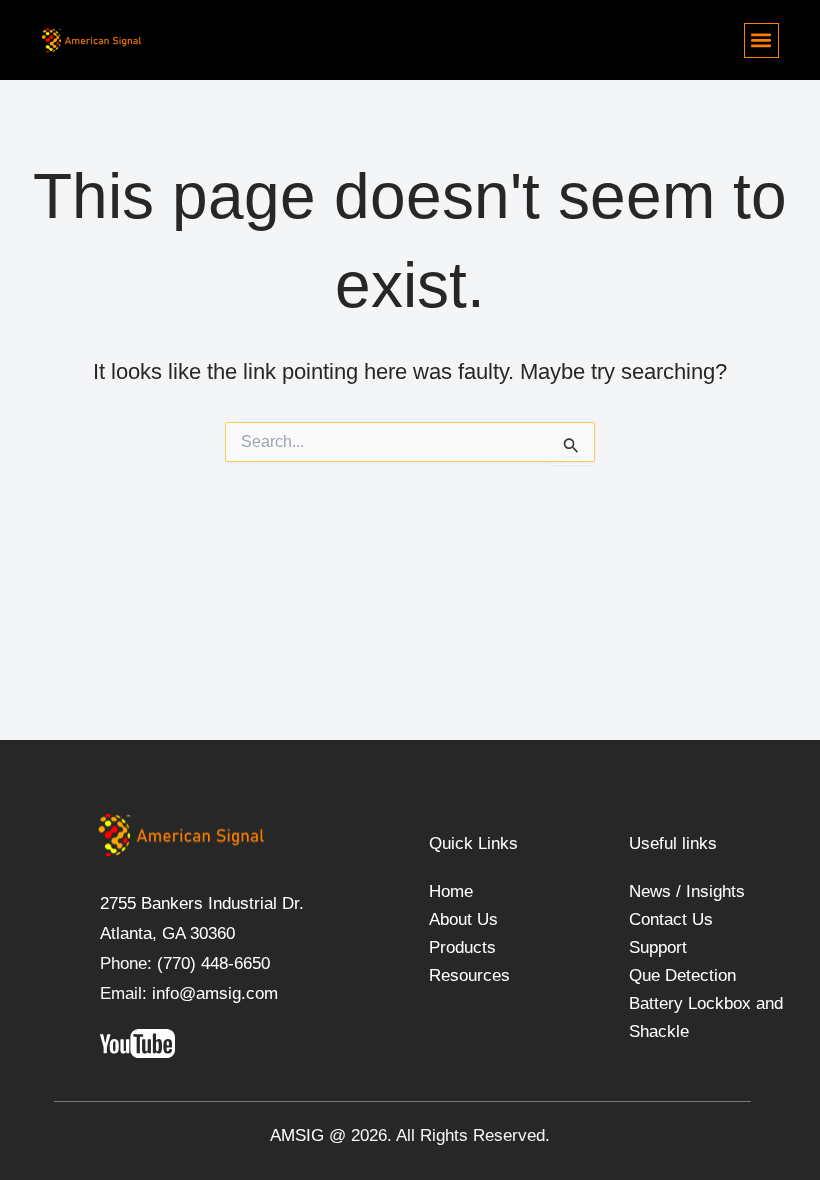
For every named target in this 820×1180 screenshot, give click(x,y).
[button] (761, 40)
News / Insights (687, 891)
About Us (463, 919)
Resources (469, 975)
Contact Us (671, 919)
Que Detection (682, 975)
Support (658, 947)
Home (451, 891)
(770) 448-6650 (211, 963)
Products (462, 947)
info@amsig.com (215, 993)
